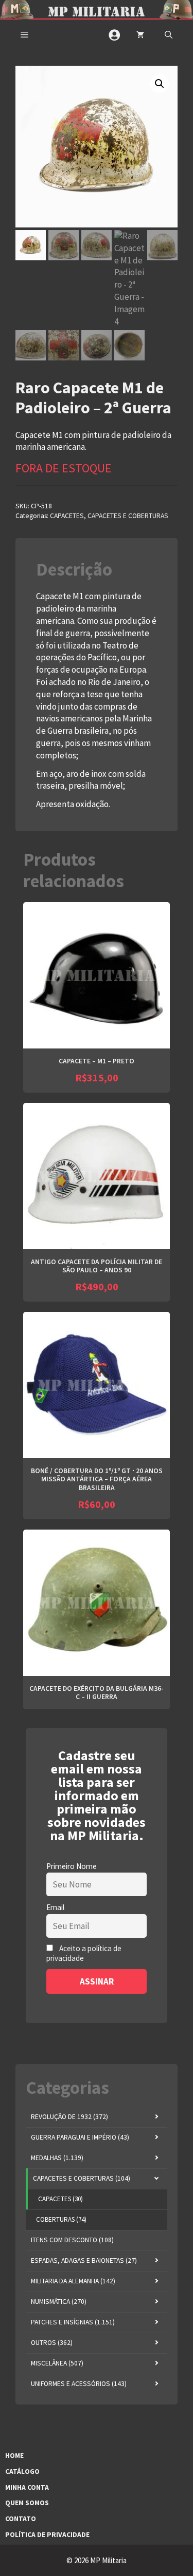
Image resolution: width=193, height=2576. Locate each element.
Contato (21, 2519)
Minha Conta (27, 2487)
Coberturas (61, 2219)
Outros (52, 2343)
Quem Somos (27, 2503)
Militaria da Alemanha (73, 2281)
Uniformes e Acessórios (79, 2384)
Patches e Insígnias (73, 2322)
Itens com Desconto (72, 2240)
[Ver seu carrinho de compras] (140, 35)
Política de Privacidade (47, 2535)
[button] (169, 35)
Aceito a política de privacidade (84, 1953)
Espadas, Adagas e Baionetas (84, 2260)
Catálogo (22, 2472)
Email (55, 1907)
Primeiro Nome (72, 1866)
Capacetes (67, 516)
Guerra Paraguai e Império (80, 2137)
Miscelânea (57, 2363)
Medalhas (57, 2158)
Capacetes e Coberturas (128, 516)
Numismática (59, 2302)
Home (14, 2456)
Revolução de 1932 (69, 2117)
